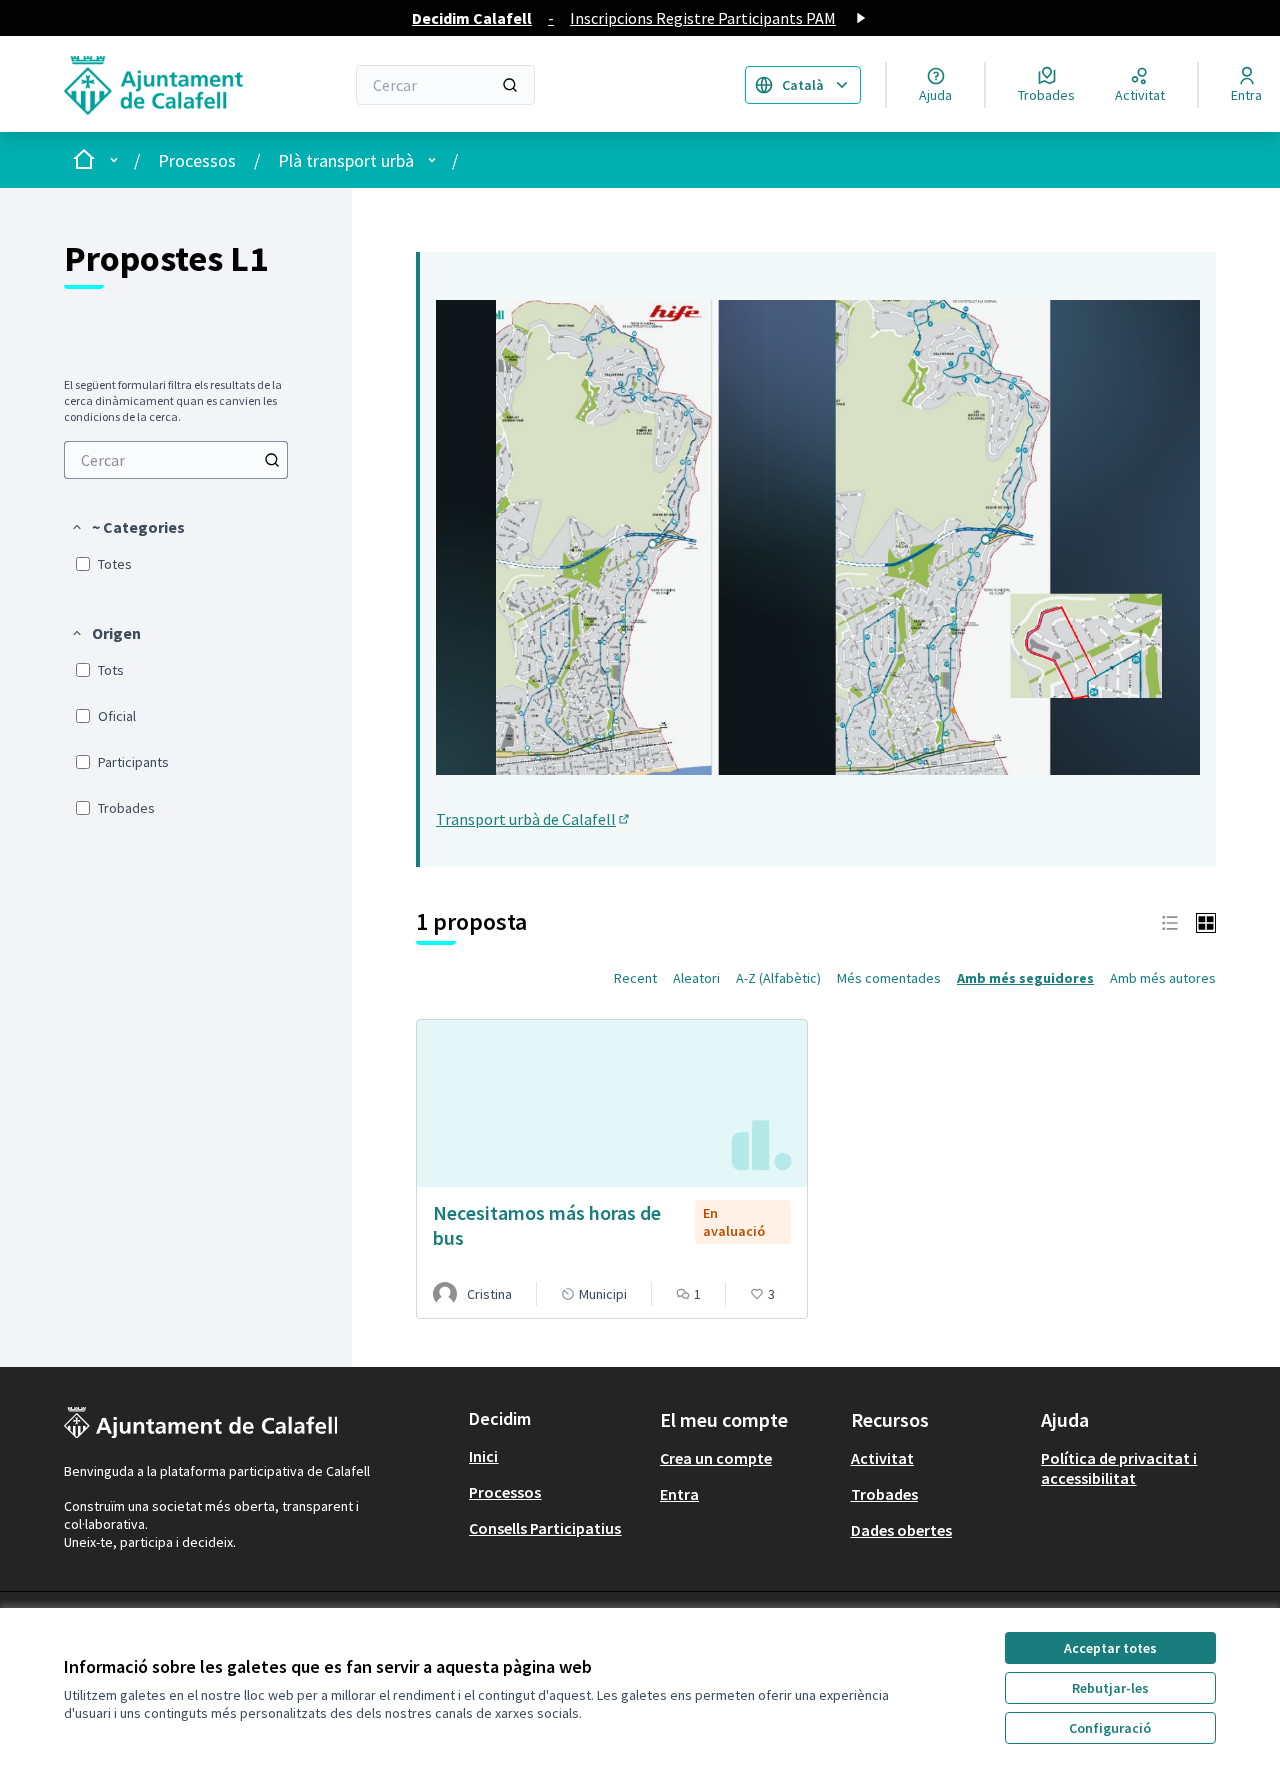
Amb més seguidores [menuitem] (1025, 978)
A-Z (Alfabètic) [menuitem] (778, 978)
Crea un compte (716, 1458)
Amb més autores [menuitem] (1163, 978)
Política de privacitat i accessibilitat (1119, 1468)
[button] (127, 527)
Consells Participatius (545, 1528)
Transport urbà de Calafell (534, 819)
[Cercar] (510, 85)
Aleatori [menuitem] (696, 978)
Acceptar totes (1110, 1648)
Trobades (884, 1494)
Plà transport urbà (346, 160)
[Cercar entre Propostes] (272, 460)
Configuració (1110, 1728)
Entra (679, 1494)
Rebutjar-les (1110, 1688)
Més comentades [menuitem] (889, 978)
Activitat (882, 1458)
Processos (197, 160)
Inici (483, 1456)
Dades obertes (901, 1530)
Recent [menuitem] (635, 978)
